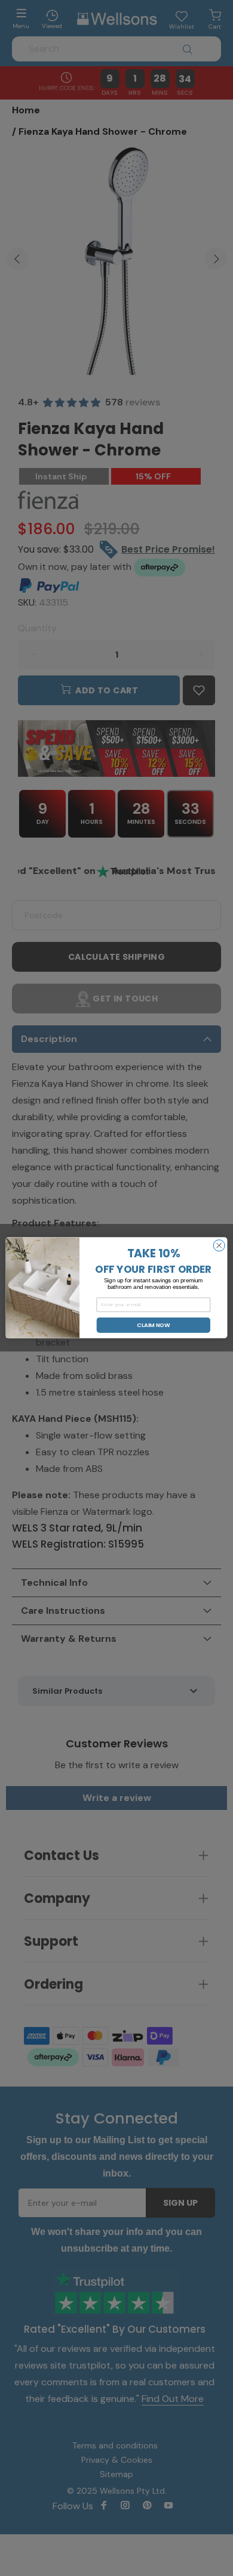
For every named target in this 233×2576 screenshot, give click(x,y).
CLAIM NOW (153, 1325)
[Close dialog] (219, 1246)
